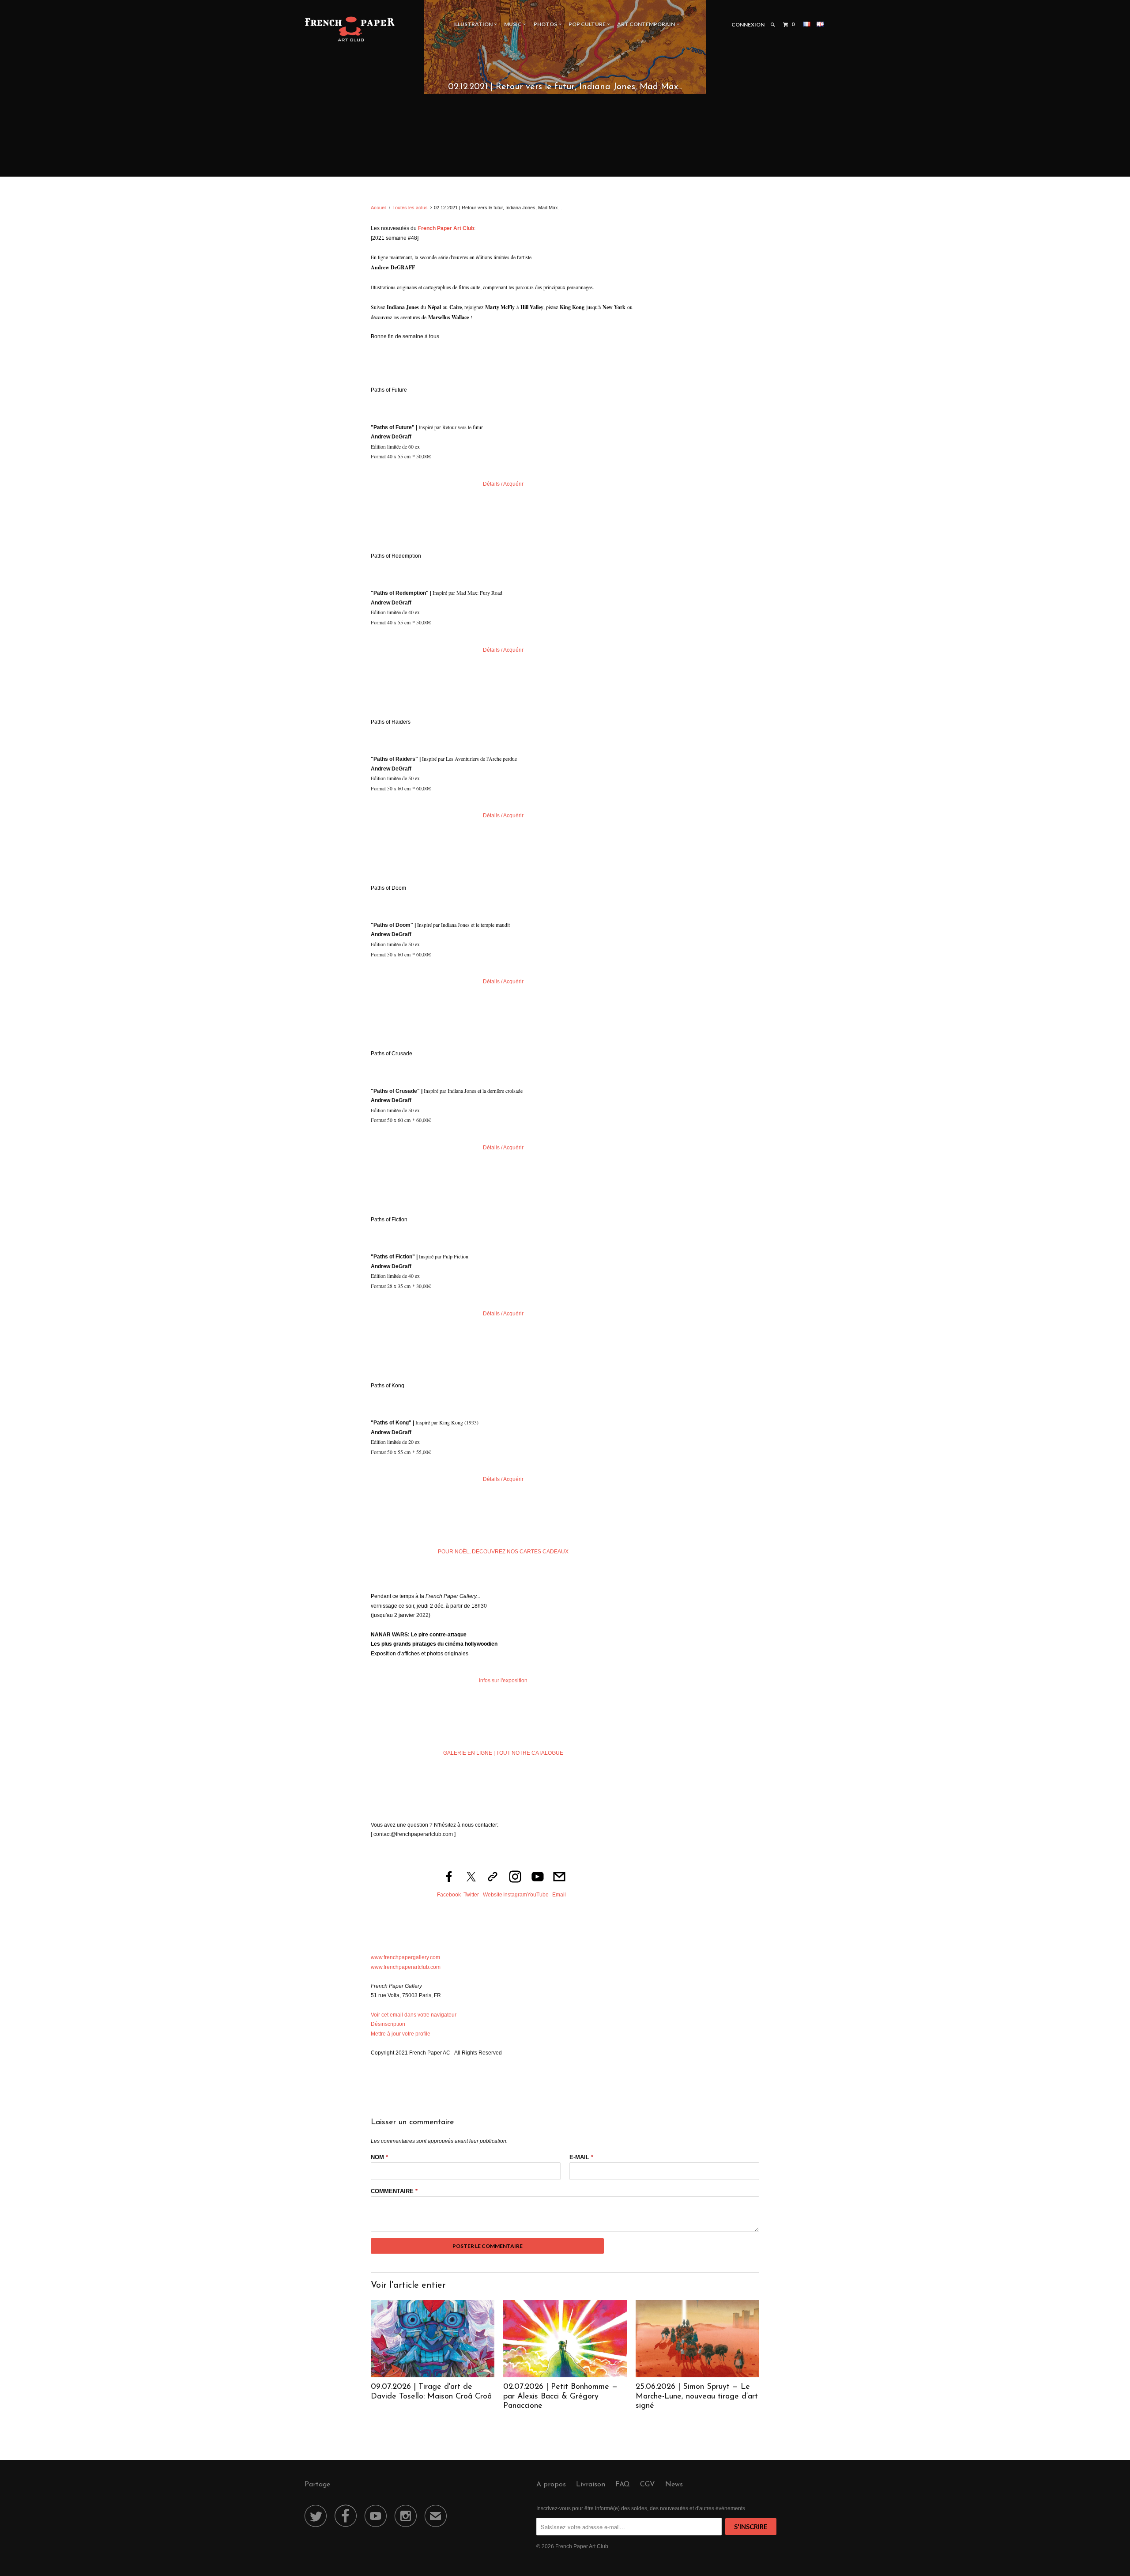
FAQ (623, 2485)
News (674, 2485)
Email (559, 1895)
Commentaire (394, 2191)
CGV (648, 2485)
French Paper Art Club (582, 2546)
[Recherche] (773, 25)
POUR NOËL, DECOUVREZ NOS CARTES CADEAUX (503, 1552)
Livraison (591, 2485)
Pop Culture (588, 24)
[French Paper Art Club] (350, 28)
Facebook (449, 1895)
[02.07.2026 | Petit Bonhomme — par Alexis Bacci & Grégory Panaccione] (565, 2376)
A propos (551, 2485)
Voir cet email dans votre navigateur (414, 2015)
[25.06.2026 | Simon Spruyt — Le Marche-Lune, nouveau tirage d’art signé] (697, 2376)
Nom (379, 2157)
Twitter (471, 1895)
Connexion (748, 25)
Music (514, 24)
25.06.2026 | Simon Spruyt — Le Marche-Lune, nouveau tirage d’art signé (697, 2397)
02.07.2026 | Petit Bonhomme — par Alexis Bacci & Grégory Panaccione (560, 2397)
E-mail (581, 2157)
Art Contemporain (647, 24)
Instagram (515, 1895)
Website (493, 1895)
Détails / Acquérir (503, 484)
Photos (546, 24)
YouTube (538, 1895)
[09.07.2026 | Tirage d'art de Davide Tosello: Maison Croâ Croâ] (433, 2376)
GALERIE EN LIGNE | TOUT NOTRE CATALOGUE (503, 1753)
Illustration (474, 24)
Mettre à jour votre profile (401, 2034)
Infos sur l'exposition (503, 1681)
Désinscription (388, 2024)
